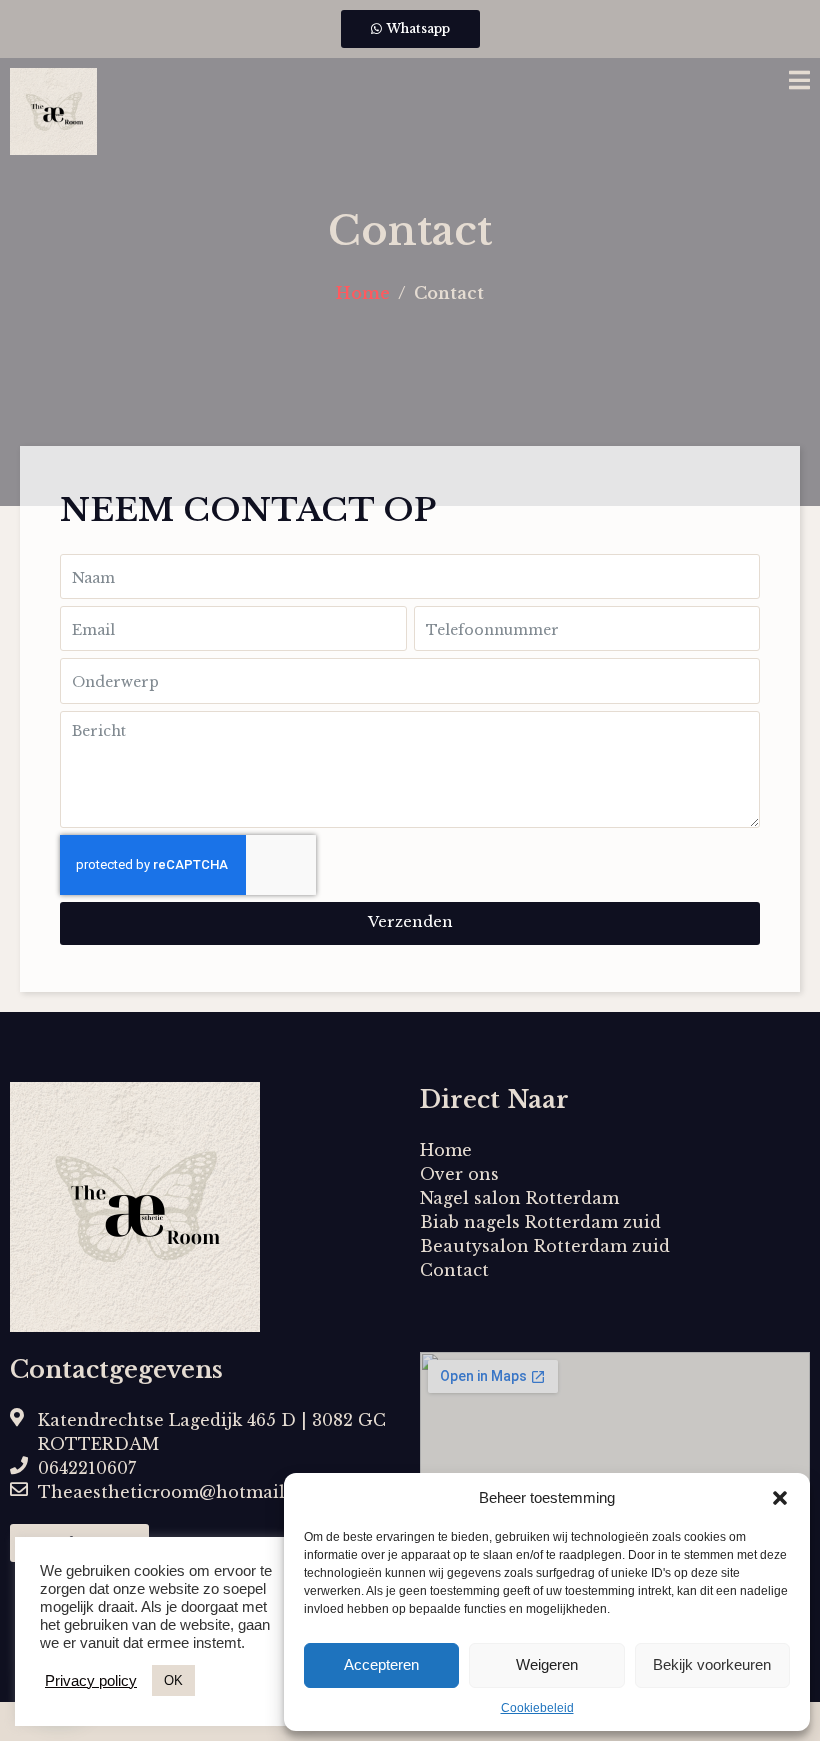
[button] (780, 1498)
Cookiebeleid (537, 1708)
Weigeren (547, 1664)
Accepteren (381, 1664)
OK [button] (173, 1680)
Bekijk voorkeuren (712, 1664)
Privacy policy (91, 1681)
